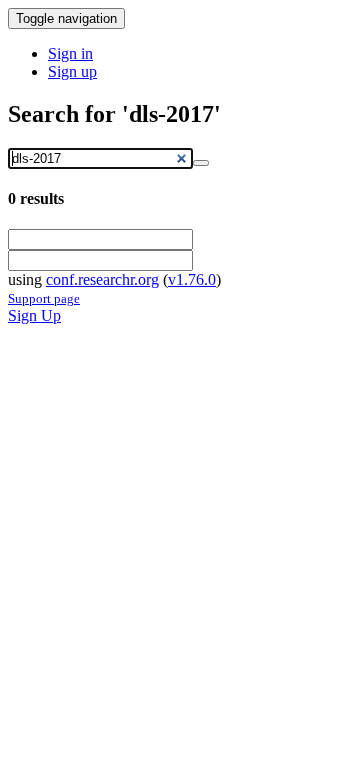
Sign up (72, 71)
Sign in (70, 53)
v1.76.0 (192, 279)
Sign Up (34, 315)
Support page (44, 298)
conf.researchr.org (102, 279)
